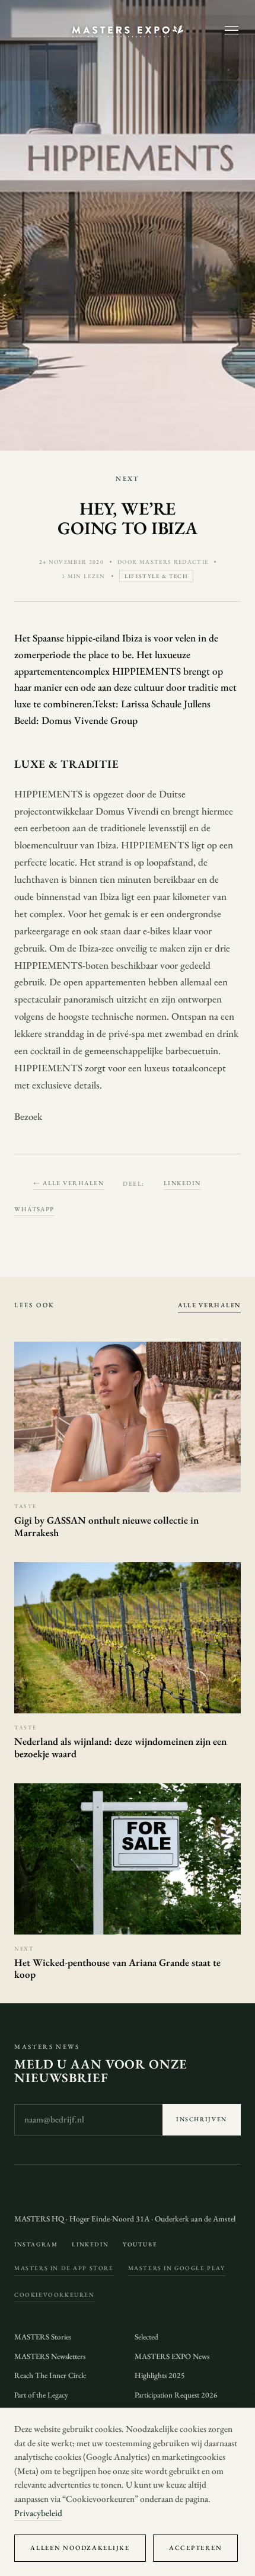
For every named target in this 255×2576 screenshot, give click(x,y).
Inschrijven (202, 2119)
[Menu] (232, 31)
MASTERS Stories (43, 2337)
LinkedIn (182, 1183)
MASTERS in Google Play (177, 2268)
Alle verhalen (209, 1305)
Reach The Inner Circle (50, 2375)
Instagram (36, 2244)
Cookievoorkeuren (54, 2295)
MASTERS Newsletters (50, 2356)
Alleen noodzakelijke (80, 2548)
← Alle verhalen (68, 1183)
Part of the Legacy (41, 2395)
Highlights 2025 (160, 2375)
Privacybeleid (38, 2513)
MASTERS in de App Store (64, 2268)
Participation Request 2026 (176, 2395)
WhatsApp (34, 1209)
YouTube (140, 2244)
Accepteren (195, 2548)
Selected (146, 2337)
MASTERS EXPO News (172, 2356)
